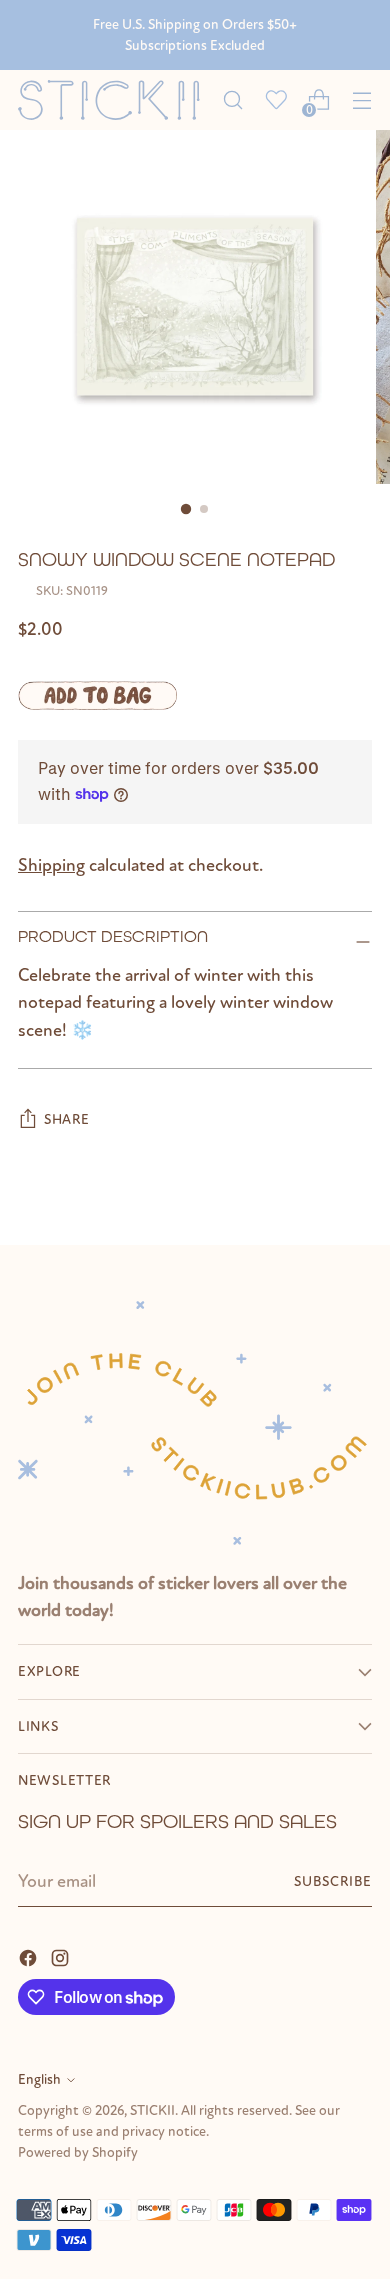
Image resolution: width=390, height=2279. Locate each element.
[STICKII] (114, 100)
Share (67, 1119)
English (39, 2079)
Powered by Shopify (78, 2152)
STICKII (152, 2110)
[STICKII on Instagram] (62, 1956)
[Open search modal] (232, 100)
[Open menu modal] (361, 100)
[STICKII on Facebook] (30, 1956)
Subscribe (333, 1881)
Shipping (51, 865)
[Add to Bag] (97, 695)
